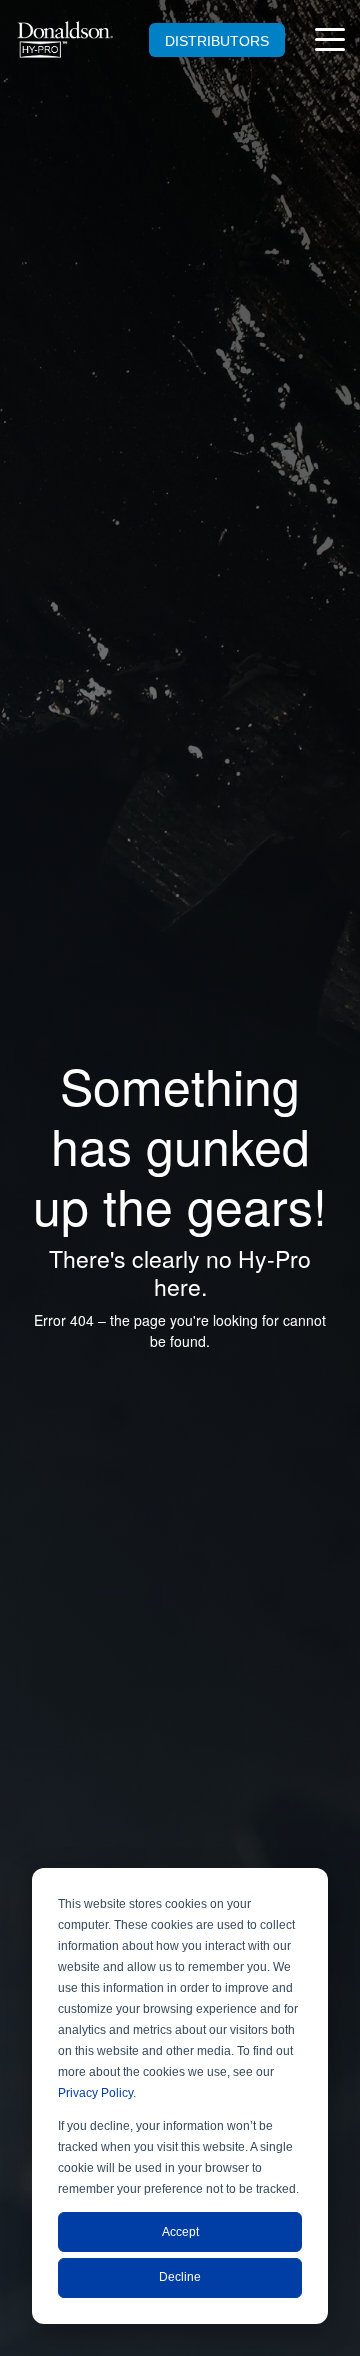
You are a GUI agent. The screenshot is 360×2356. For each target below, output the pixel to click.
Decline (180, 2277)
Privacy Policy (95, 2093)
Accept (180, 2232)
